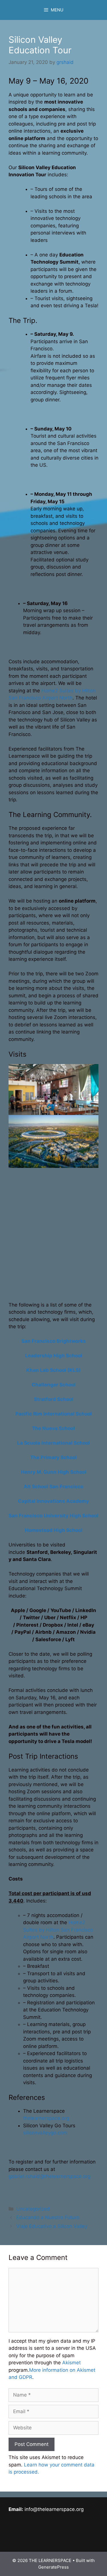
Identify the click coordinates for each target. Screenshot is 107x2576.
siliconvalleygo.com (45, 2133)
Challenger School (54, 1385)
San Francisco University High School (53, 1516)
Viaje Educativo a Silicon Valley (52, 2226)
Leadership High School (54, 1356)
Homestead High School (54, 1530)
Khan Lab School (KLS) (53, 1370)
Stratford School (54, 1399)
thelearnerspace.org (46, 2118)
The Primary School (53, 1457)
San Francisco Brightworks (54, 1341)
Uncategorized (33, 2209)
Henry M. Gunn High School (54, 1472)
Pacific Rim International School (54, 1414)
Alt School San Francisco (53, 1487)
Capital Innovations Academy (53, 1501)
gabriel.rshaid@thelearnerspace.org (50, 2176)
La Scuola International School (53, 1443)
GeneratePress (53, 2567)
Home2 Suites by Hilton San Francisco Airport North (58, 1930)
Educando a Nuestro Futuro (48, 2217)
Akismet (71, 2363)
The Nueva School (53, 1428)
